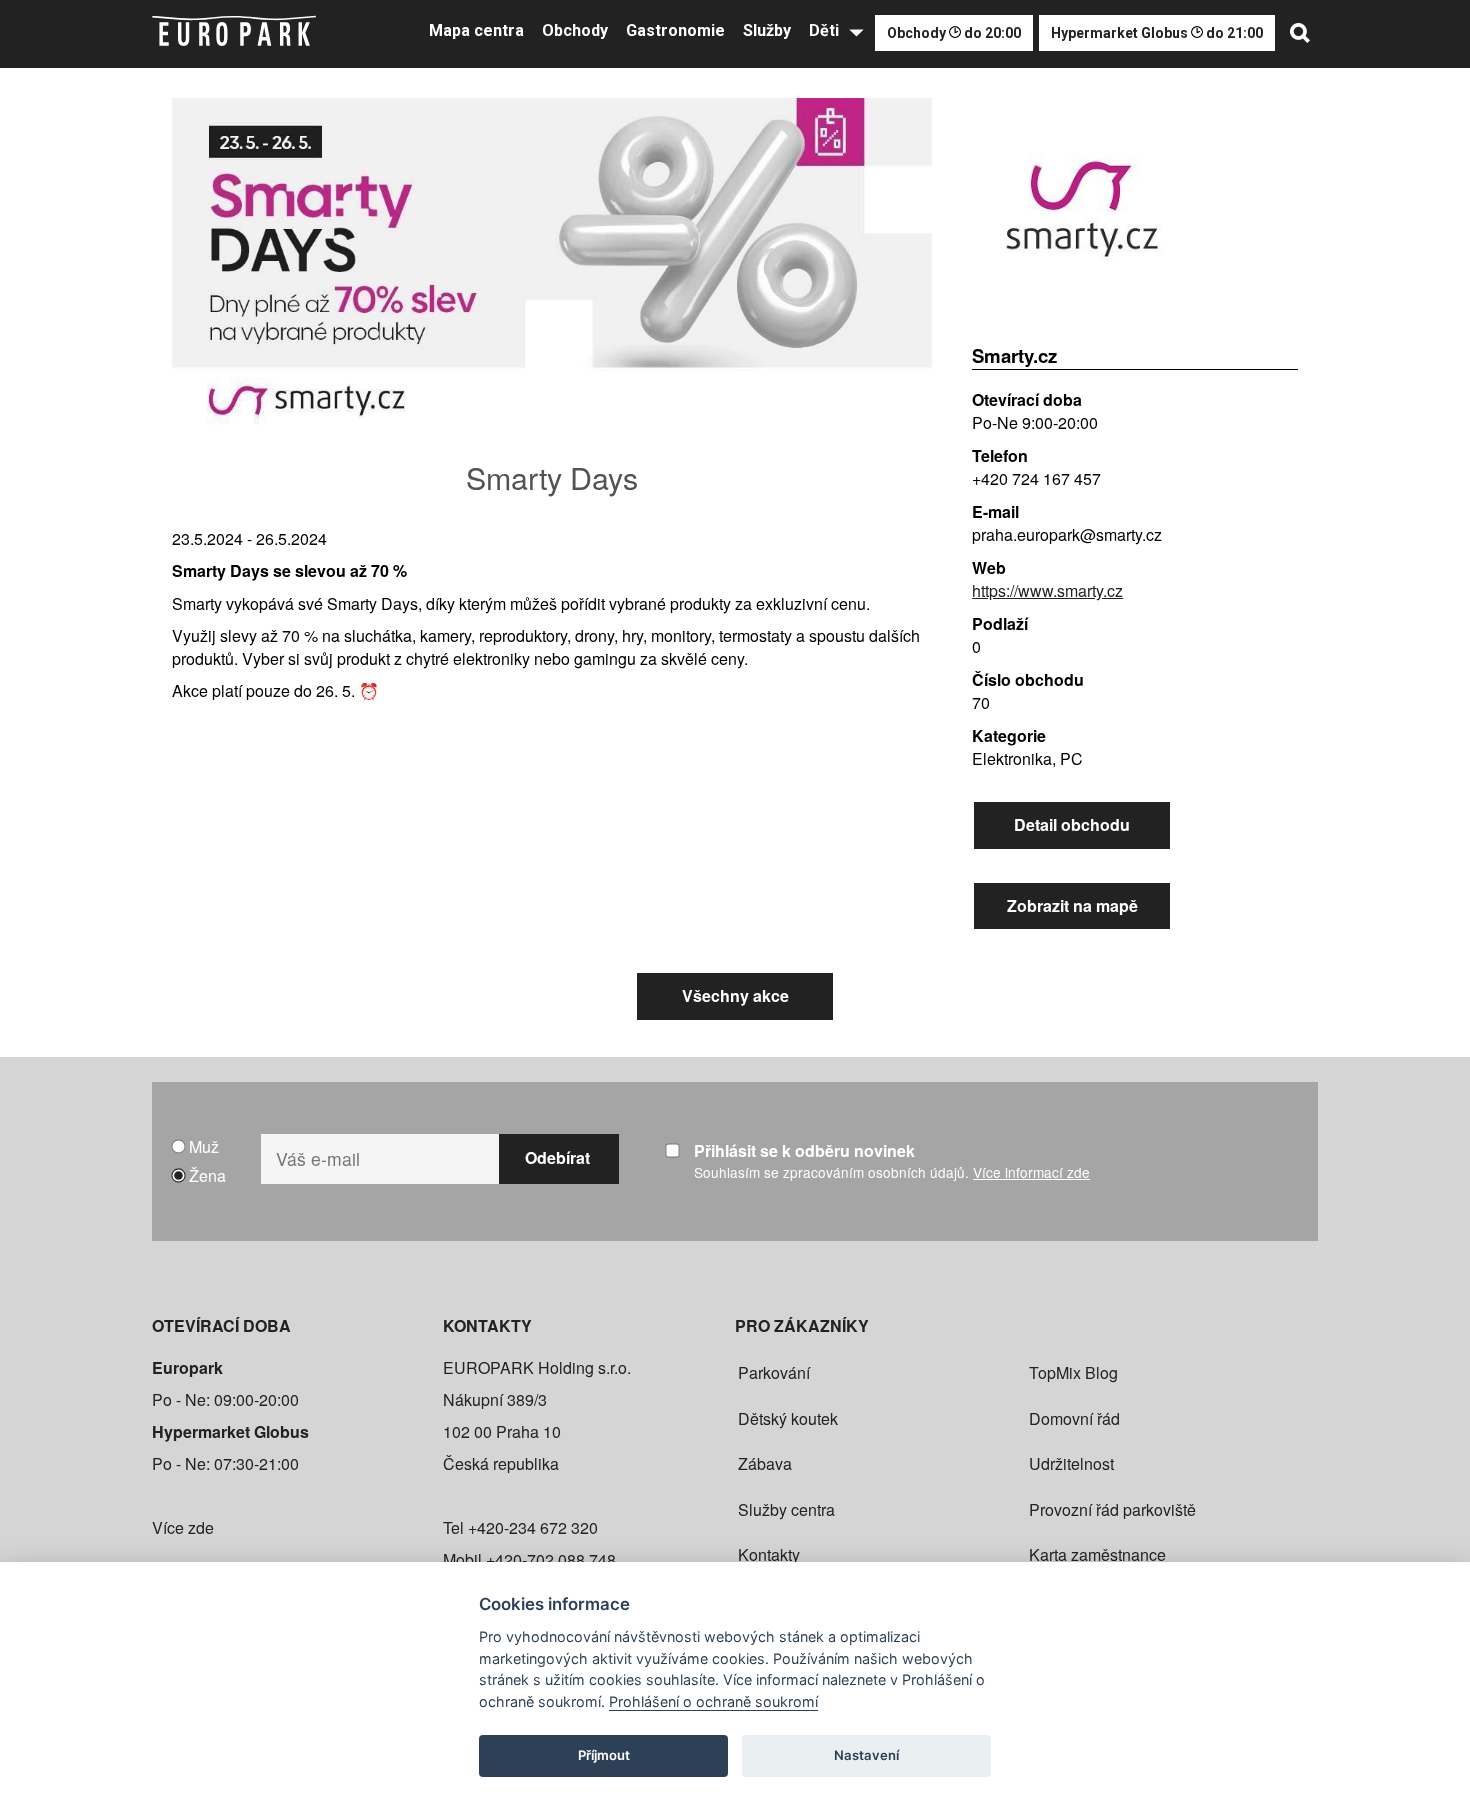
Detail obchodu (1072, 824)
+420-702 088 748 (551, 1559)
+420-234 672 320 (533, 1527)
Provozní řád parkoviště (1112, 1509)
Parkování (774, 1372)
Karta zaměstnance (1097, 1554)
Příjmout (604, 1755)
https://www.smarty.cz (1047, 590)
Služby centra (786, 1509)
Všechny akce (735, 995)
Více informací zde (1031, 1172)
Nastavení (866, 1755)
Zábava (765, 1463)
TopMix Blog (1073, 1372)
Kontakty (769, 1554)
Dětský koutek (788, 1418)
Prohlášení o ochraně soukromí (713, 1701)
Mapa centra (476, 30)
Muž (204, 1146)
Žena (207, 1175)
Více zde (183, 1527)
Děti (824, 30)
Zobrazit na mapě (1072, 905)
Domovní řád (1074, 1418)
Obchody (575, 30)
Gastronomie (675, 30)
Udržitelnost (1071, 1463)
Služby (767, 30)
